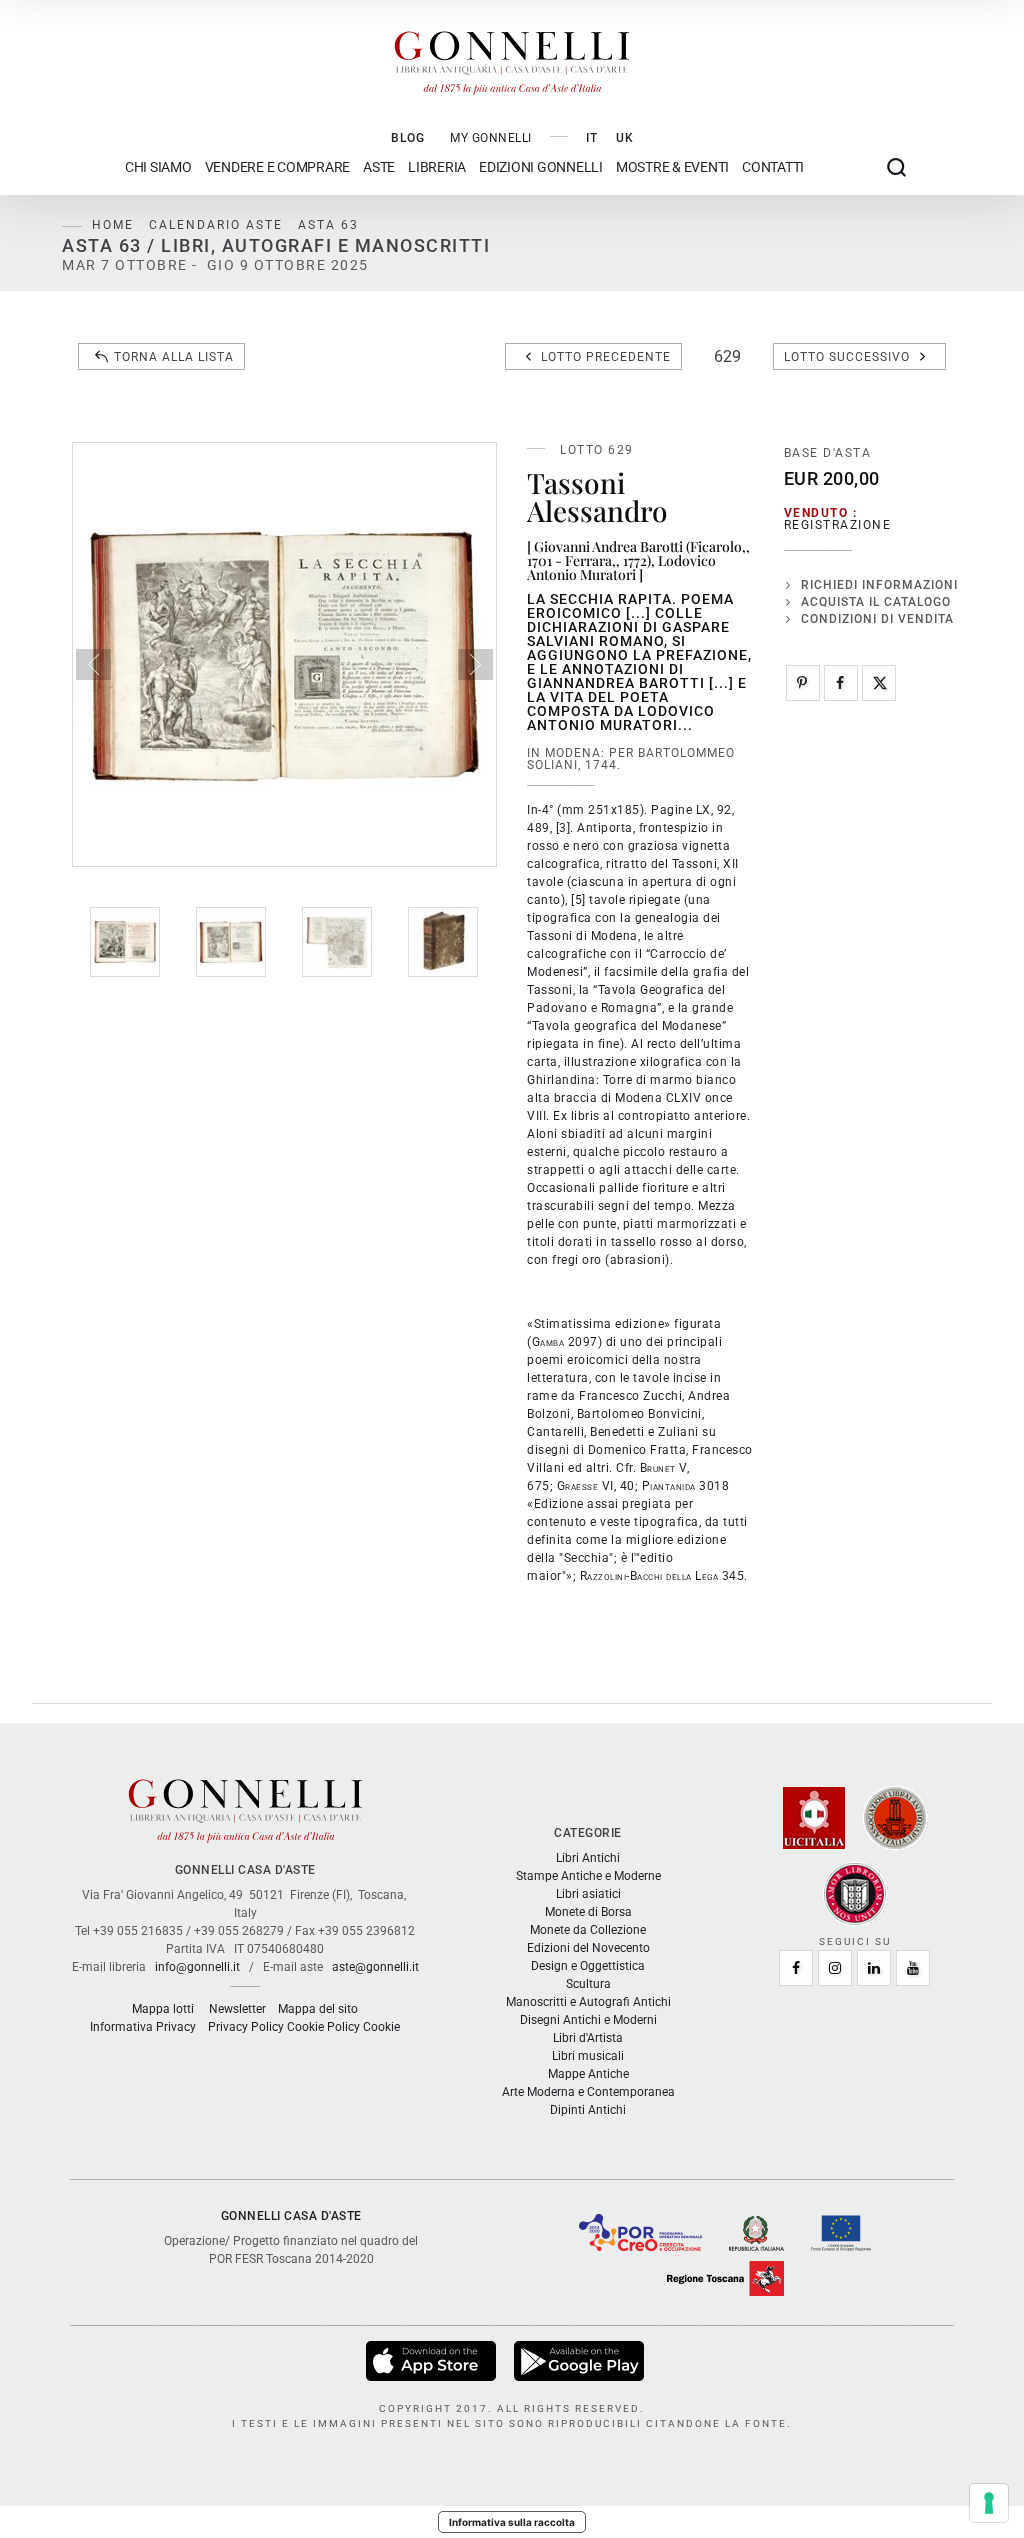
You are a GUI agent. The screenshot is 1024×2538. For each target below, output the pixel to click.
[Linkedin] (874, 1968)
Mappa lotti (163, 2009)
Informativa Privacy (143, 2027)
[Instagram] (835, 1968)
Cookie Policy (323, 2027)
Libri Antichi (588, 1858)
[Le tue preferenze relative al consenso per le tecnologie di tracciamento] (989, 2503)
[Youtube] (913, 1968)
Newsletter (237, 2009)
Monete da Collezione (588, 1930)
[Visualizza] (432, 2360)
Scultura (588, 1984)
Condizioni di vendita (877, 619)
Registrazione (838, 525)
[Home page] (512, 58)
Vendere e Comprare (278, 167)
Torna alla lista (174, 357)
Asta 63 (328, 225)
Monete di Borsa (588, 1912)
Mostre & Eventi (672, 167)
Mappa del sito (318, 2009)
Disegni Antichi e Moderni (588, 2020)
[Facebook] (841, 683)
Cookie (381, 2027)
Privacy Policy (246, 2027)
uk (625, 138)
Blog (408, 138)
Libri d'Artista (588, 2038)
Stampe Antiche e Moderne (588, 1876)
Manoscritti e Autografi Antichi (588, 2002)
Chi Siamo (158, 167)
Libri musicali (588, 2056)
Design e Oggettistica (588, 1966)
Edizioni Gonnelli (541, 167)
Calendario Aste (216, 225)
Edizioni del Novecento (588, 1948)
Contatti (773, 167)
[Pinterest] (803, 683)
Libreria (437, 167)
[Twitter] (879, 683)
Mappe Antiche (588, 2074)
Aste (379, 167)
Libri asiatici (588, 1894)
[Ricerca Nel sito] (896, 167)
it (592, 138)
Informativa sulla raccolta (512, 2522)
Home (113, 225)
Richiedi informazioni (879, 585)
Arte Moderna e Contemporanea (588, 2092)
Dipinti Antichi (588, 2110)
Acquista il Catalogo (876, 602)
